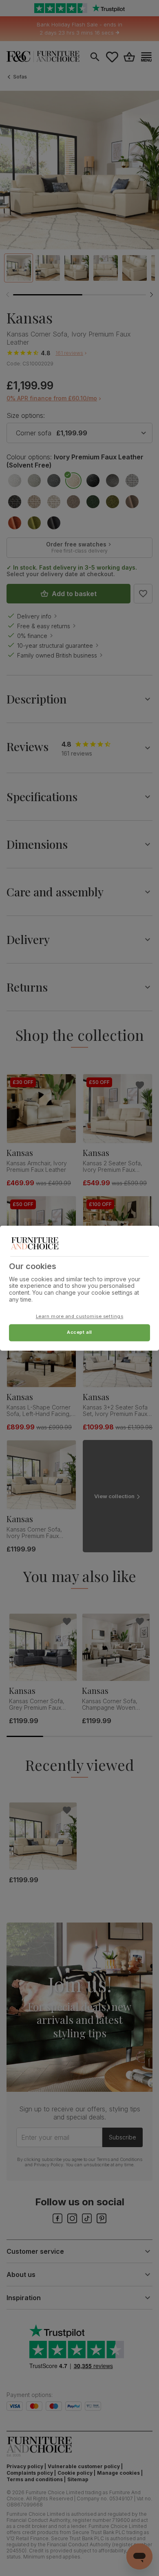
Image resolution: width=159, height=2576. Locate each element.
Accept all (79, 1332)
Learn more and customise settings (80, 1316)
